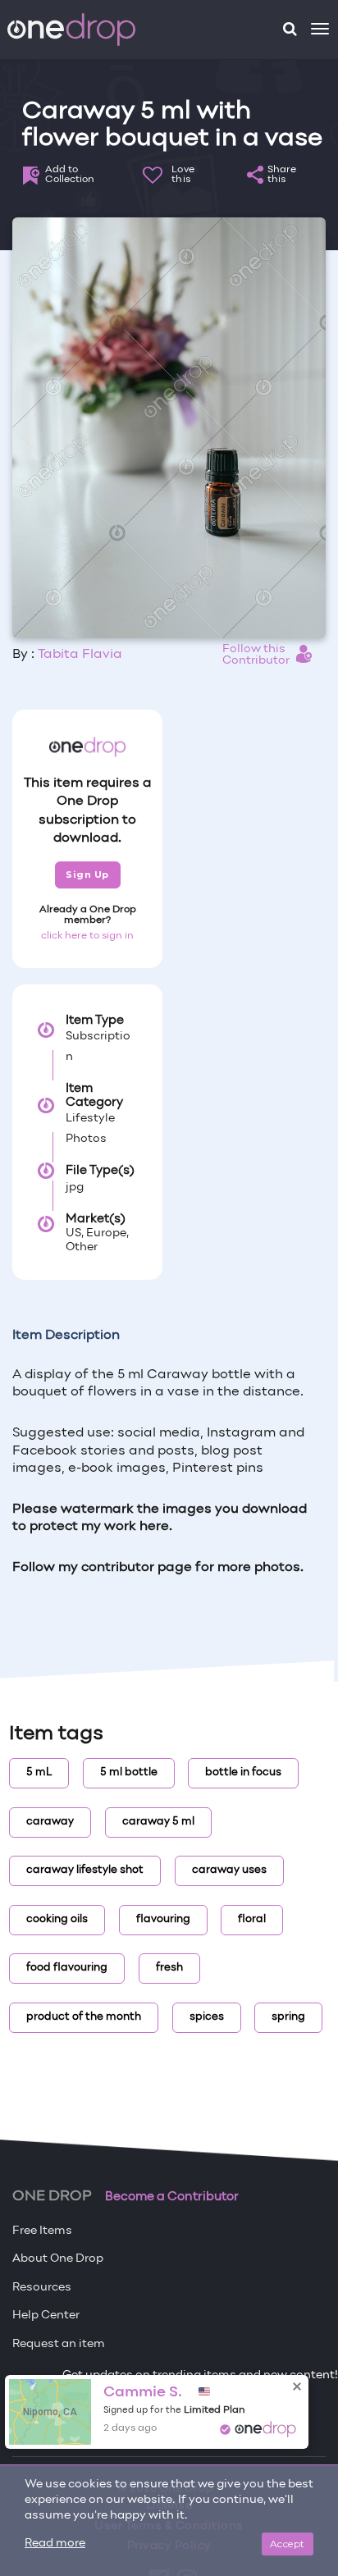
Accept (288, 2544)
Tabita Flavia (80, 655)
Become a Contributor (172, 2197)
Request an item (59, 2344)
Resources (42, 2288)
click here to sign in (87, 936)
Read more (55, 2544)
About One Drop (58, 2259)
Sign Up (87, 875)
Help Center (46, 2316)
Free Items (42, 2231)
